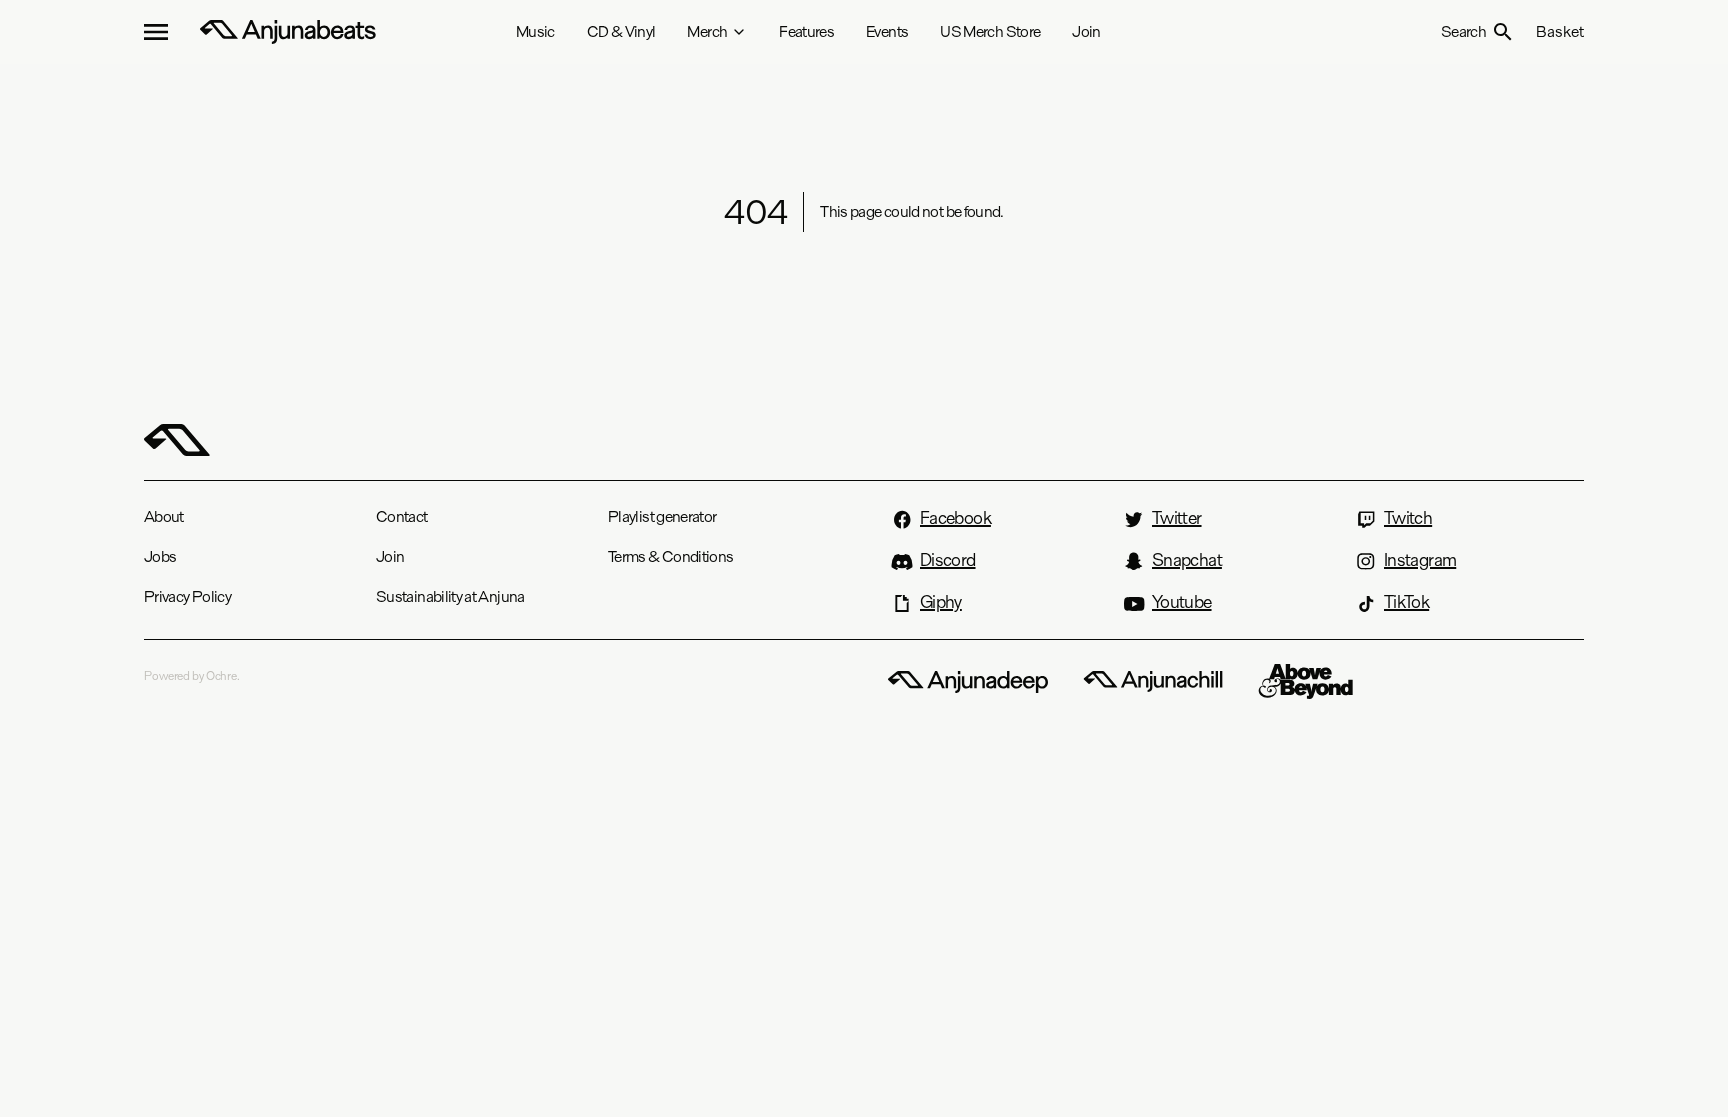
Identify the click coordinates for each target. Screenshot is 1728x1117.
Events (887, 31)
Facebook (955, 518)
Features (806, 31)
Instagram (1420, 560)
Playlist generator (662, 516)
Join (1086, 31)
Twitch (1408, 518)
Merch (707, 31)
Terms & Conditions (670, 556)
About (164, 516)
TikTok (1406, 602)
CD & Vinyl (621, 31)
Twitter (1177, 518)
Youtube (1182, 602)
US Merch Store (990, 31)
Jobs (160, 556)
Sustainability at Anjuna (450, 596)
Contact (402, 516)
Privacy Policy (187, 596)
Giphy (941, 602)
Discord (948, 560)
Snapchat (1187, 560)
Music (535, 31)
